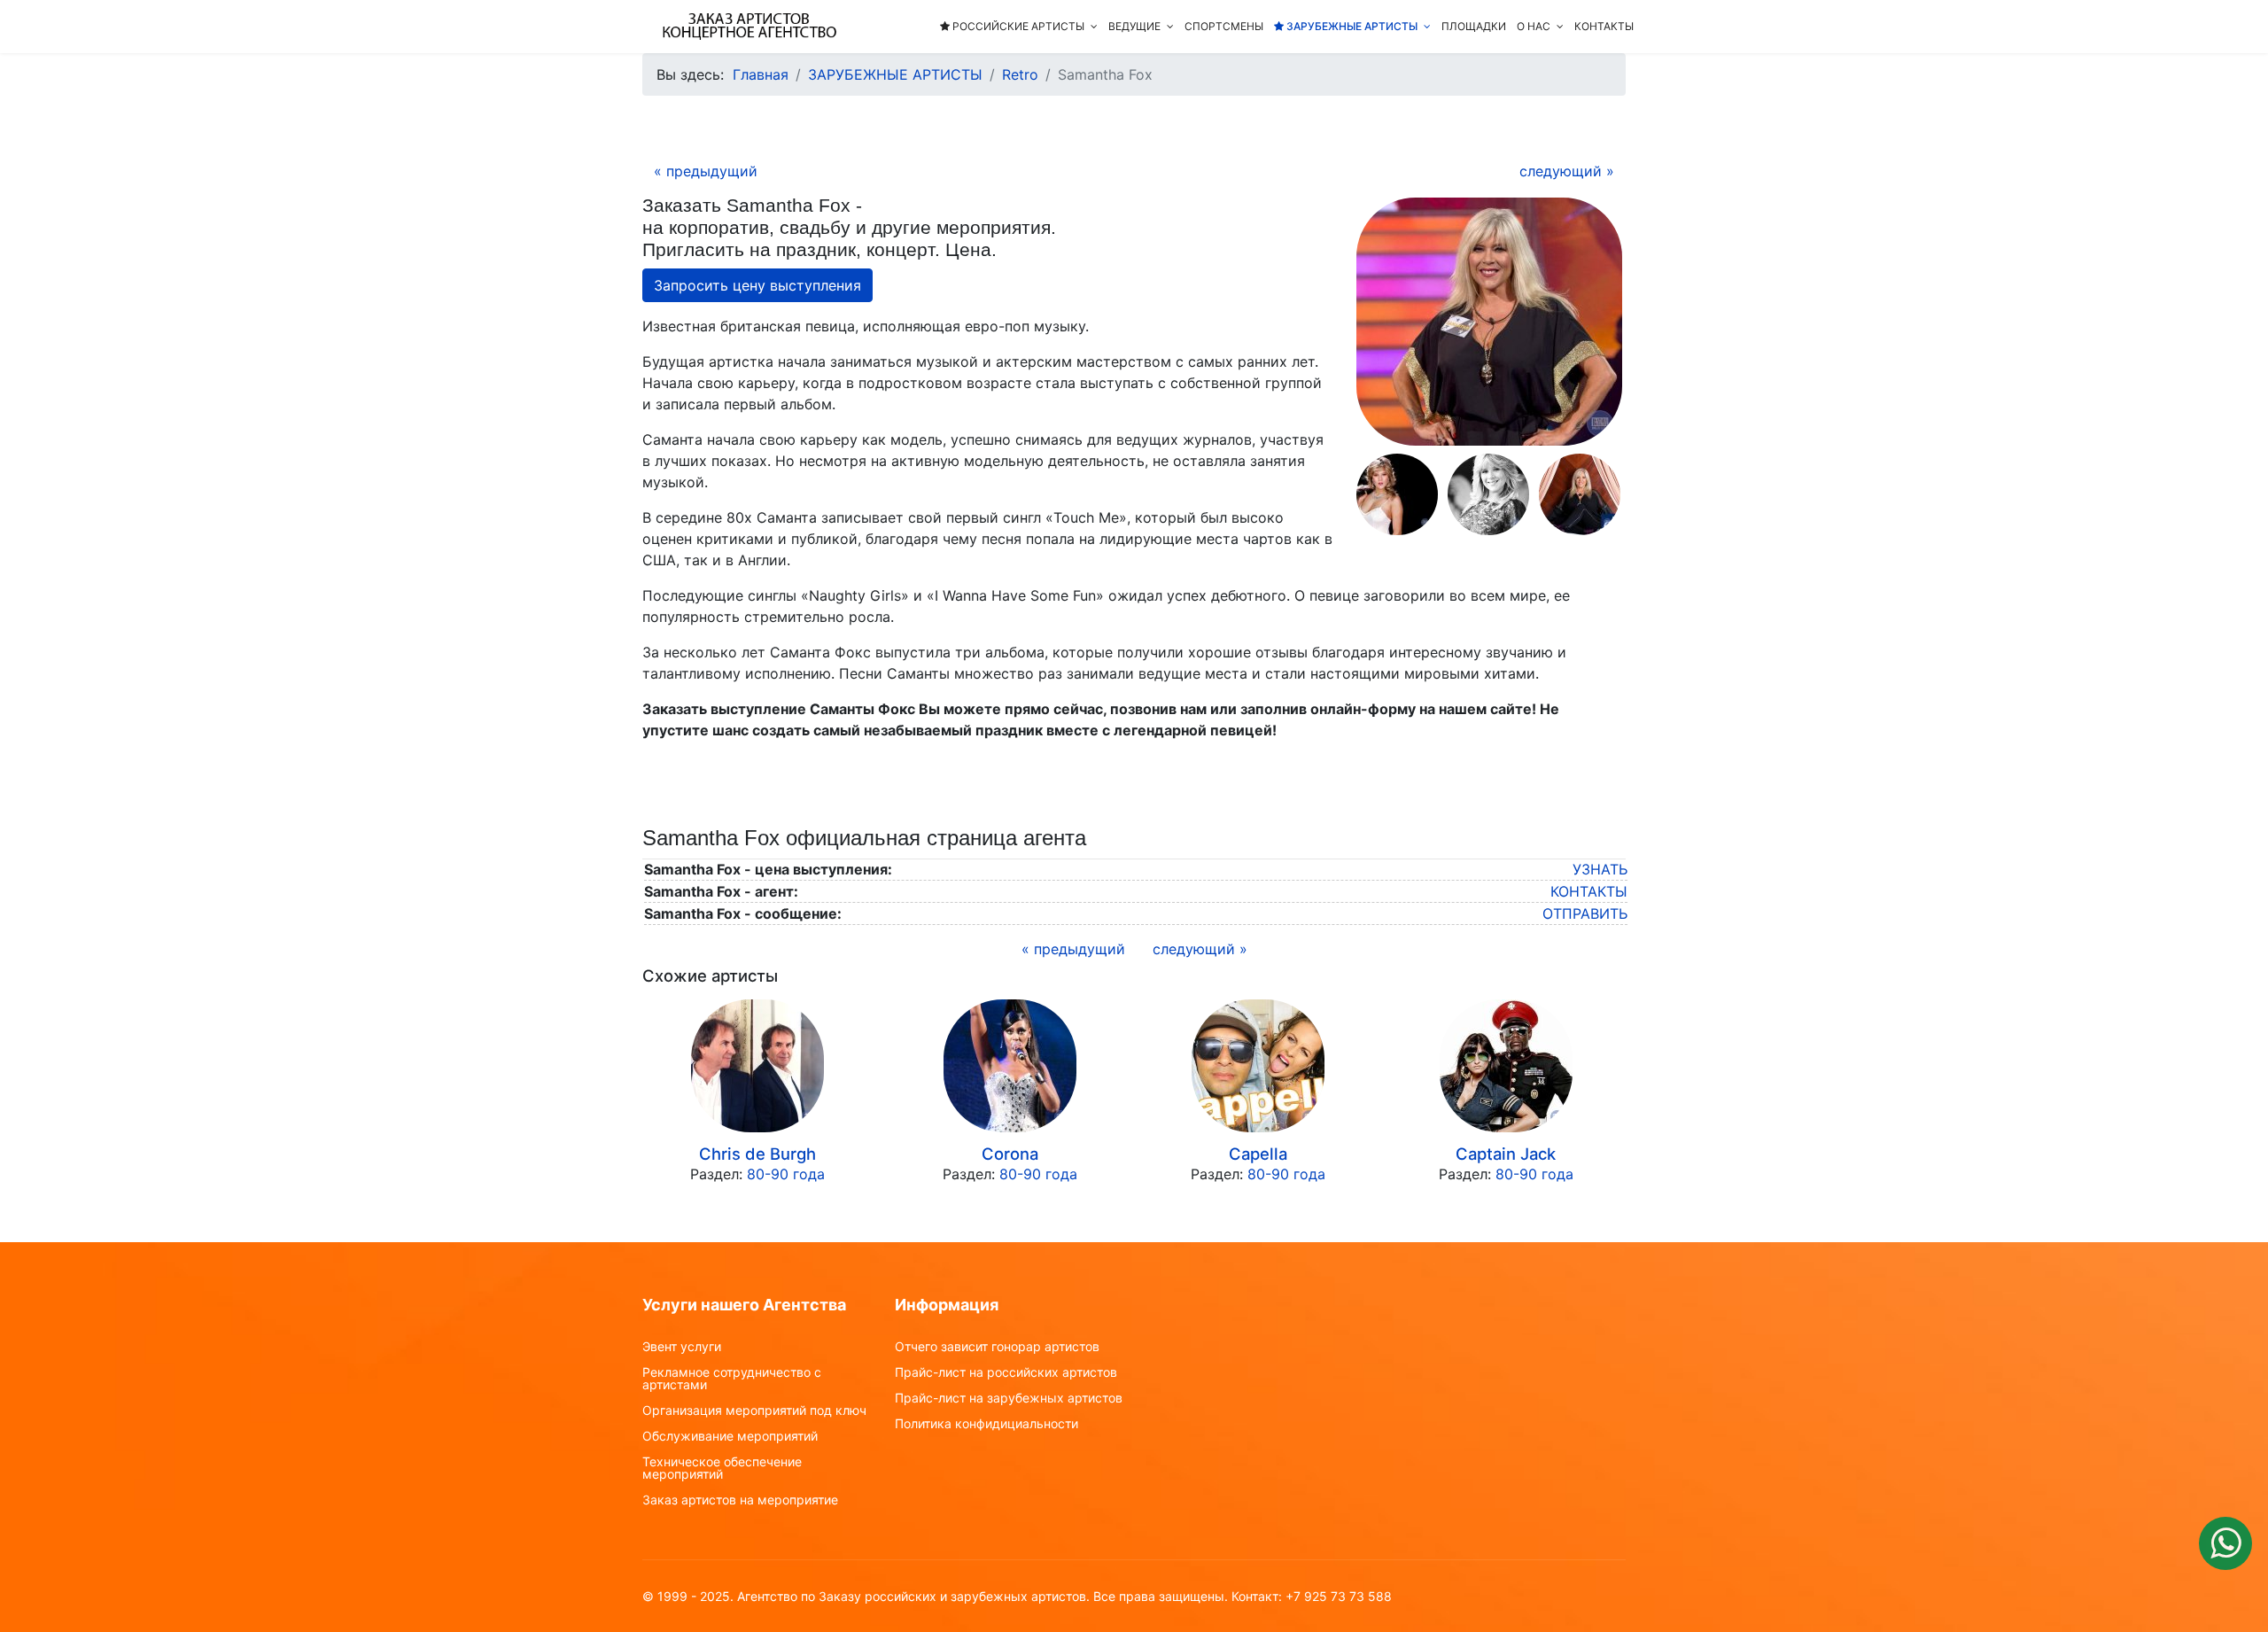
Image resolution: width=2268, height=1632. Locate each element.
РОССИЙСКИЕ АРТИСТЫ (1017, 26)
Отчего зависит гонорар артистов (997, 1347)
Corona (1010, 1154)
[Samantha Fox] (1489, 322)
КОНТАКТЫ (1604, 26)
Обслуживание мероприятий (730, 1436)
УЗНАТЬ (1600, 869)
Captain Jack (1506, 1154)
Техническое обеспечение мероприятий (722, 1468)
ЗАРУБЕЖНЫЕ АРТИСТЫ (1351, 26)
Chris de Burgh (757, 1154)
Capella (1258, 1154)
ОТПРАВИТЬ (1585, 913)
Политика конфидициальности (986, 1424)
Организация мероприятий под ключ (754, 1411)
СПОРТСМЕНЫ (1224, 26)
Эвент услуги (682, 1347)
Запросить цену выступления (757, 285)
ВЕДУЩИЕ (1134, 26)
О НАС (1534, 26)
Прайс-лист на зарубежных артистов (1009, 1398)
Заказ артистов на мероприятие (740, 1500)
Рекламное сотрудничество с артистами (732, 1379)
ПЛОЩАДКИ (1474, 26)
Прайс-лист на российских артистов (1006, 1372)
